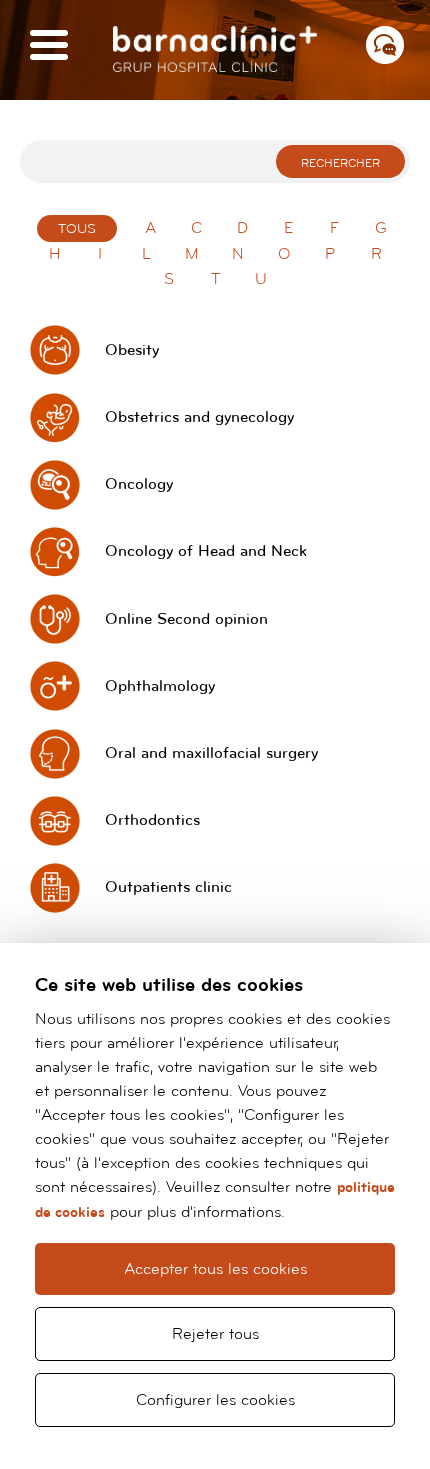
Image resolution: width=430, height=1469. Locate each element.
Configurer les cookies (215, 1400)
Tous (77, 229)
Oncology (139, 484)
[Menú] (49, 46)
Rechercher (340, 163)
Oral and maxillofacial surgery (211, 753)
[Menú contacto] (385, 45)
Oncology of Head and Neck (206, 551)
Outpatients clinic (168, 887)
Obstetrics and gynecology (199, 417)
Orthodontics (152, 820)
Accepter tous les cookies (215, 1269)
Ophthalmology (160, 686)
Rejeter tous (215, 1334)
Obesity (132, 350)
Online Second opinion (186, 619)
